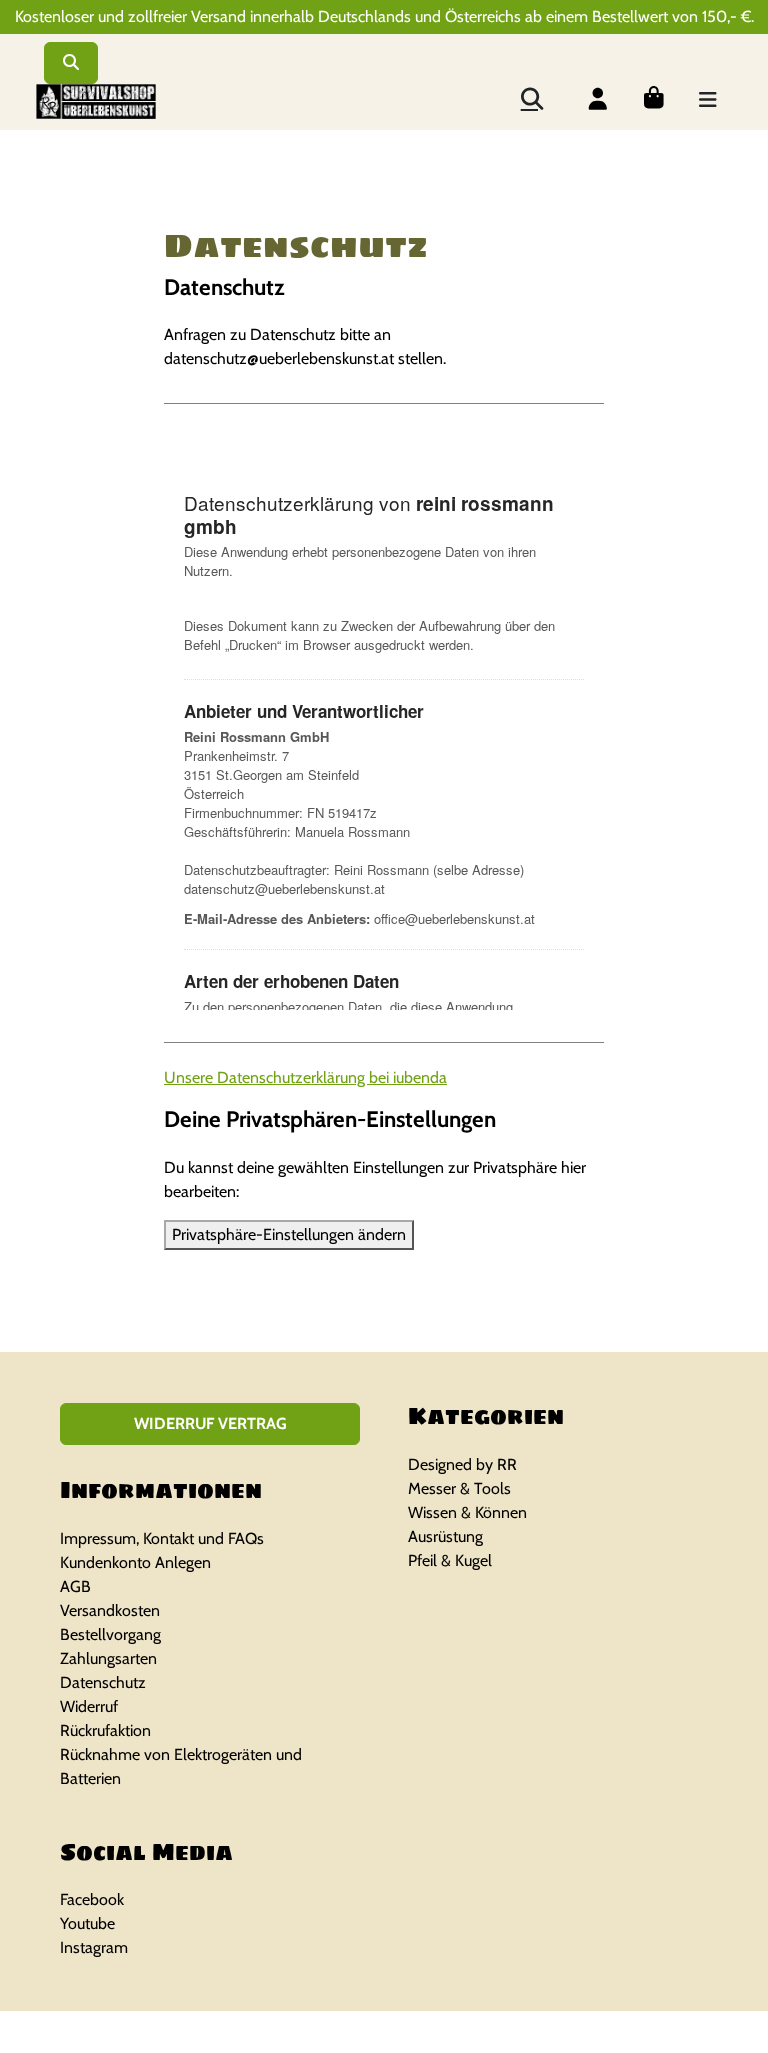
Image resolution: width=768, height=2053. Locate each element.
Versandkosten (110, 1610)
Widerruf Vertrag (210, 1423)
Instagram (94, 1947)
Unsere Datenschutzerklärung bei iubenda (305, 1077)
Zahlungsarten (108, 1658)
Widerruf (89, 1706)
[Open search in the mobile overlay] (531, 97)
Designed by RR (462, 1464)
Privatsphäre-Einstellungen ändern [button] (289, 1234)
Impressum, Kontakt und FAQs (162, 1538)
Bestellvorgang (110, 1634)
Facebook (92, 1899)
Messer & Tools (459, 1488)
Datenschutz (103, 1682)
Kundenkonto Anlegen (135, 1562)
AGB (75, 1586)
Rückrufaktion (105, 1730)
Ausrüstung (445, 1536)
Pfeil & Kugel (450, 1560)
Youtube (87, 1923)
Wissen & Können (467, 1512)
